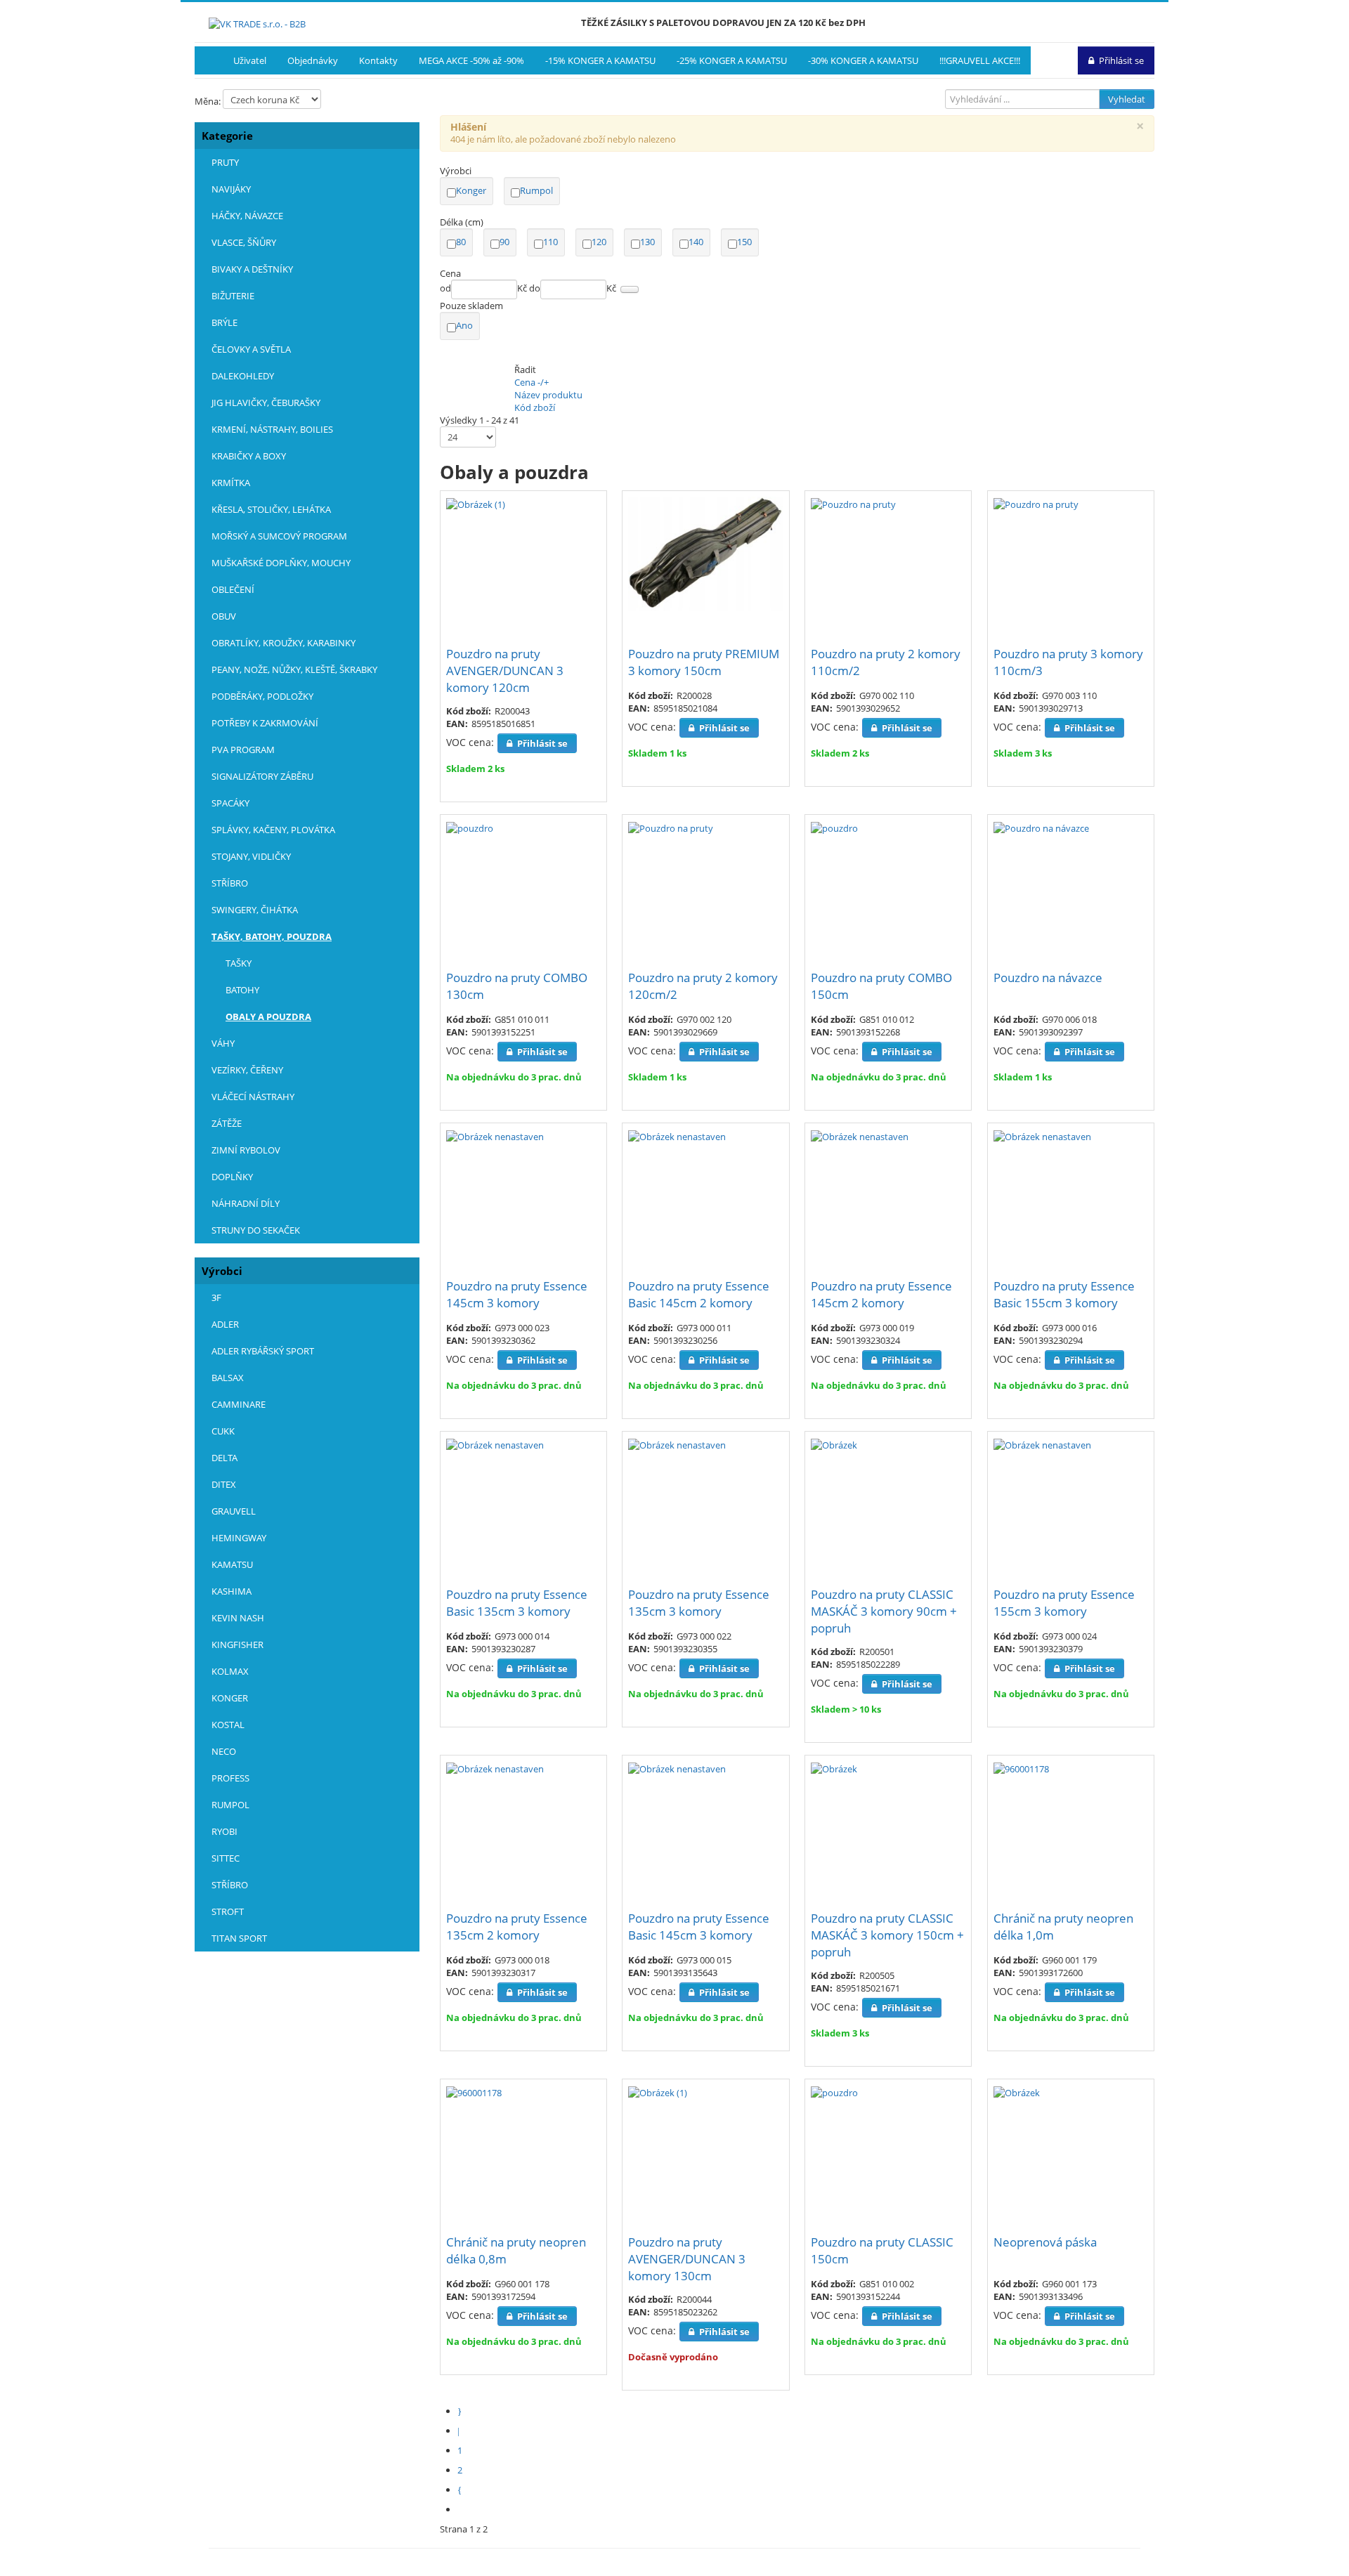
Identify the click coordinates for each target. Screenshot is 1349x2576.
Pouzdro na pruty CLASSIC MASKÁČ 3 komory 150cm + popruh (887, 1935)
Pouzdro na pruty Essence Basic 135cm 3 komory (517, 1603)
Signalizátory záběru (262, 776)
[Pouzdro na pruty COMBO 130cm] (470, 827)
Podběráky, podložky (262, 696)
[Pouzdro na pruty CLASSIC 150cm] (834, 2091)
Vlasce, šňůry (244, 242)
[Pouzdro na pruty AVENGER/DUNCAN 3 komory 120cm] (476, 503)
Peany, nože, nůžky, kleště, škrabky (294, 669)
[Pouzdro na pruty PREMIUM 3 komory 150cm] (705, 553)
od (445, 288)
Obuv (224, 616)
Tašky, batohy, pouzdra (272, 936)
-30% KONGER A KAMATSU (863, 60)
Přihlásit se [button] (1121, 60)
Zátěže (227, 1123)
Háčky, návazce (247, 216)
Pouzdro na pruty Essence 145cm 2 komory (881, 1294)
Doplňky (232, 1177)
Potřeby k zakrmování (265, 723)
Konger (471, 190)
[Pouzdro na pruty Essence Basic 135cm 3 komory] (495, 1444)
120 (599, 242)
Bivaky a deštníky (252, 269)
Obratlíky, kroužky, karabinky (284, 643)
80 (461, 242)
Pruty (225, 162)
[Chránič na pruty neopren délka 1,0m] (1021, 1767)
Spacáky (230, 803)
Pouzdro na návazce (1048, 978)
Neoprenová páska (1045, 2242)
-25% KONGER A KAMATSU (732, 60)
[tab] (797, 171)
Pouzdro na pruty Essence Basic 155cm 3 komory (1064, 1294)
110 (550, 242)
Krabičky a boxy (249, 456)
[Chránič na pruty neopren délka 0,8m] (474, 2091)
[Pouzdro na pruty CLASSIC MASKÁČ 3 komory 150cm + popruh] (834, 1767)
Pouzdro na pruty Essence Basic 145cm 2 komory (699, 1294)
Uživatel (250, 60)
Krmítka (231, 483)
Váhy (223, 1043)
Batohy (242, 990)
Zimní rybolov (246, 1150)
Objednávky (313, 60)
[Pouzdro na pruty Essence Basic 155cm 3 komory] (1042, 1135)
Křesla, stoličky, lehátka (271, 509)
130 (647, 242)
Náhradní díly (246, 1203)
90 (504, 242)
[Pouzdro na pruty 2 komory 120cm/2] (671, 827)
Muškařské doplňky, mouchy (281, 563)
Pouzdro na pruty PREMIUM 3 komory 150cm (704, 662)
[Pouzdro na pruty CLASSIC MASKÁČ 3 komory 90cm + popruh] (834, 1444)
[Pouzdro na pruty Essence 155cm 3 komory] (1042, 1444)
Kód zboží (535, 407)
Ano (464, 325)
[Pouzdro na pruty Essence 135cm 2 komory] (495, 1767)
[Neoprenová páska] (1017, 2091)
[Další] (463, 2490)
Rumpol (536, 190)
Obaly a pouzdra (268, 1016)
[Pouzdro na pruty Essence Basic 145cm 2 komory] (677, 1135)
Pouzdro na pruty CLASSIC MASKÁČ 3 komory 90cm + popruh (884, 1611)
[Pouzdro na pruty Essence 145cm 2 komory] (860, 1135)
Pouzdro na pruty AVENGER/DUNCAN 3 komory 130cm (687, 2259)
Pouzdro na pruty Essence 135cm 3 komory (699, 1603)
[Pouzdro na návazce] (1041, 827)
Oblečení (233, 589)
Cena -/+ (532, 382)
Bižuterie (233, 296)
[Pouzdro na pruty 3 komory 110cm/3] (1036, 503)
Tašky (239, 963)
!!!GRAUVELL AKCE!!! (980, 60)
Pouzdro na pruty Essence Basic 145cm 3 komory (699, 1927)
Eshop (209, 60)
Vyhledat (1127, 99)
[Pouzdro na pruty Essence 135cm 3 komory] (677, 1444)
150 (744, 242)
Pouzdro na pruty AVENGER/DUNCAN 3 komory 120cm (505, 671)
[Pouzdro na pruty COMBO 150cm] (834, 827)
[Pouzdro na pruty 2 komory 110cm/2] (853, 503)
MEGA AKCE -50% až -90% (471, 60)
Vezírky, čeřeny (247, 1070)
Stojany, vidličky (251, 856)
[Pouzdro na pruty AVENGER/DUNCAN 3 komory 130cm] (658, 2091)
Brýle (224, 322)
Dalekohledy (243, 376)
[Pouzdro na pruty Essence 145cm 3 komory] (495, 1135)
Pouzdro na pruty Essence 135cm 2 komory (517, 1927)
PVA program (243, 750)
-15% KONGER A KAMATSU (600, 60)
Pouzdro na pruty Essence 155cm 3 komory (1064, 1603)
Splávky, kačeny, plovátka (273, 830)
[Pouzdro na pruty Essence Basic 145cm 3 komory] (677, 1767)
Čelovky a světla (251, 349)
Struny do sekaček (256, 1230)
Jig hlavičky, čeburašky (266, 403)
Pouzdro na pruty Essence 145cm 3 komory (517, 1294)
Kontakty (378, 60)
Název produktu (548, 395)
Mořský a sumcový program (279, 536)
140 (696, 242)
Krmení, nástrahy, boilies (272, 429)
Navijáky (231, 189)
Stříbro (230, 883)
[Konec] (463, 2509)
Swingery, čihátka (255, 910)
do (535, 288)
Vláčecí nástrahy (253, 1097)
